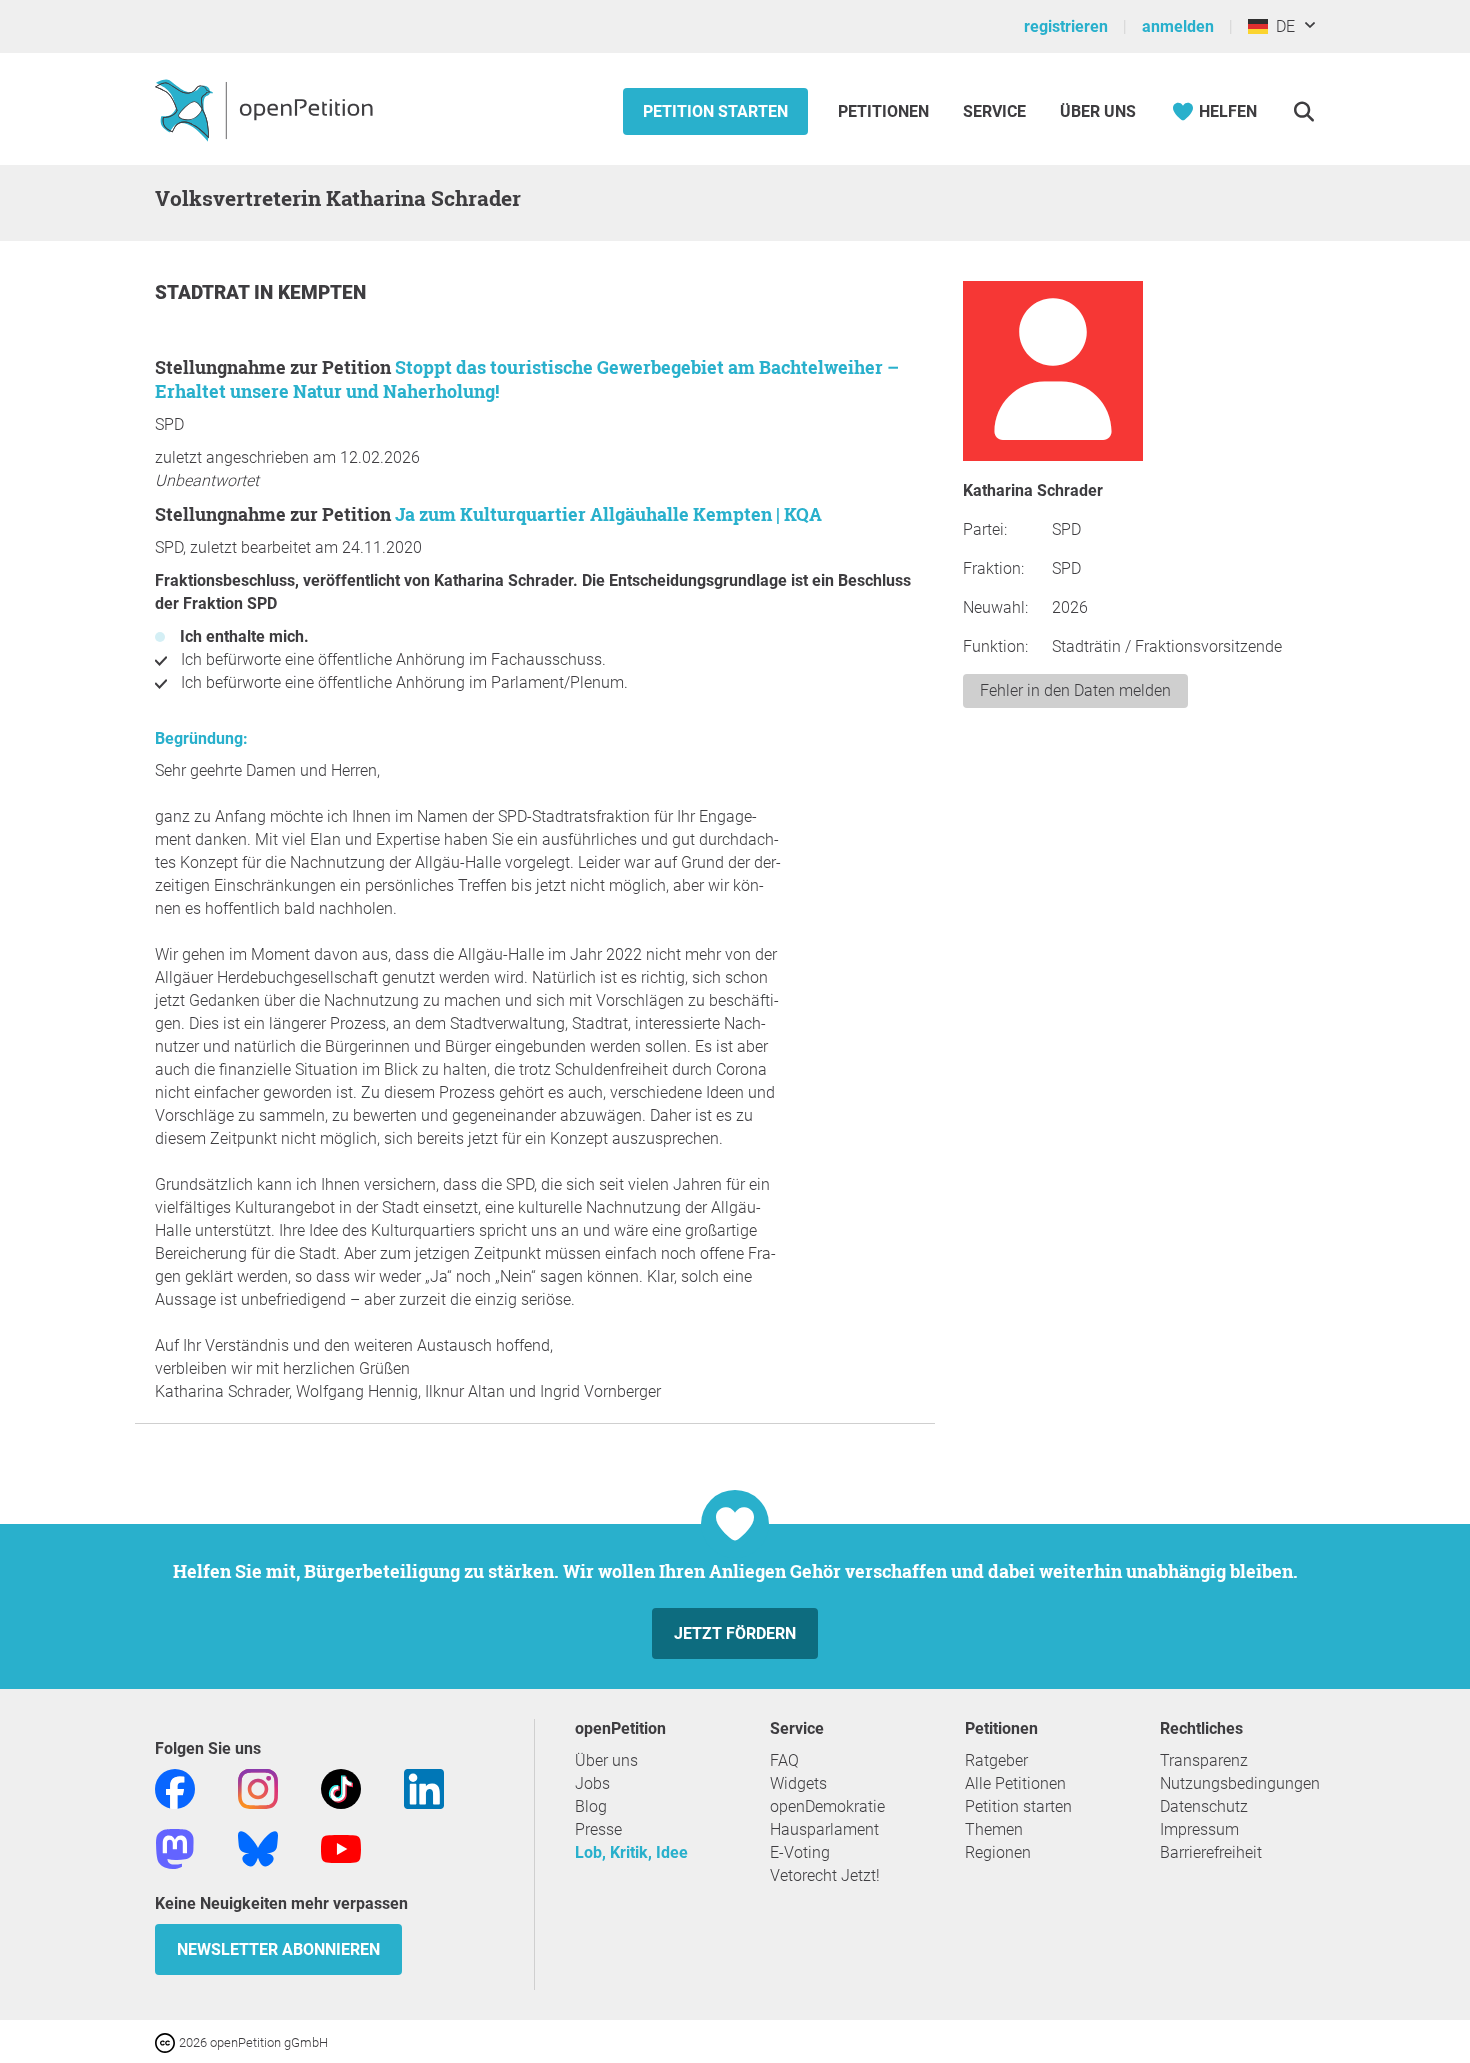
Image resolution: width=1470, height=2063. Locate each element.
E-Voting (800, 1852)
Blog (591, 1806)
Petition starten (715, 111)
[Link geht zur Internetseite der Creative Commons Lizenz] (167, 2041)
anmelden (1178, 26)
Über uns (606, 1760)
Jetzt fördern (735, 1633)
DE (1281, 26)
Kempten (322, 292)
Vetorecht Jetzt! (825, 1875)
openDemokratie (827, 1806)
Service (994, 111)
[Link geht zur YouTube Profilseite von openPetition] (341, 1847)
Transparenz (1204, 1760)
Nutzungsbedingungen (1240, 1783)
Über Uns (1098, 111)
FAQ (784, 1760)
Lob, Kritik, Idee (631, 1852)
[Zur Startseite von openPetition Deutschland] (266, 109)
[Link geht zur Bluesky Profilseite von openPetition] (258, 1847)
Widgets (798, 1783)
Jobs (592, 1783)
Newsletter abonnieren (278, 1949)
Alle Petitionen (1015, 1783)
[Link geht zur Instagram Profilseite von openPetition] (258, 1787)
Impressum (1199, 1829)
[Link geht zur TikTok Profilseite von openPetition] (341, 1787)
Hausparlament (824, 1829)
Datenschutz (1204, 1806)
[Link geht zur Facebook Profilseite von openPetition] (175, 1787)
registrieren (1066, 26)
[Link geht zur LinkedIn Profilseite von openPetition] (424, 1787)
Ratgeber (996, 1760)
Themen (994, 1829)
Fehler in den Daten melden (1075, 690)
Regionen (998, 1852)
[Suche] (1303, 111)
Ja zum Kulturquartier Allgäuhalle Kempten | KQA (608, 514)
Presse (598, 1829)
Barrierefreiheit (1211, 1852)
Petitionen (885, 111)
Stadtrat (204, 292)
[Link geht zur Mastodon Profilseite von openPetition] (175, 1847)
